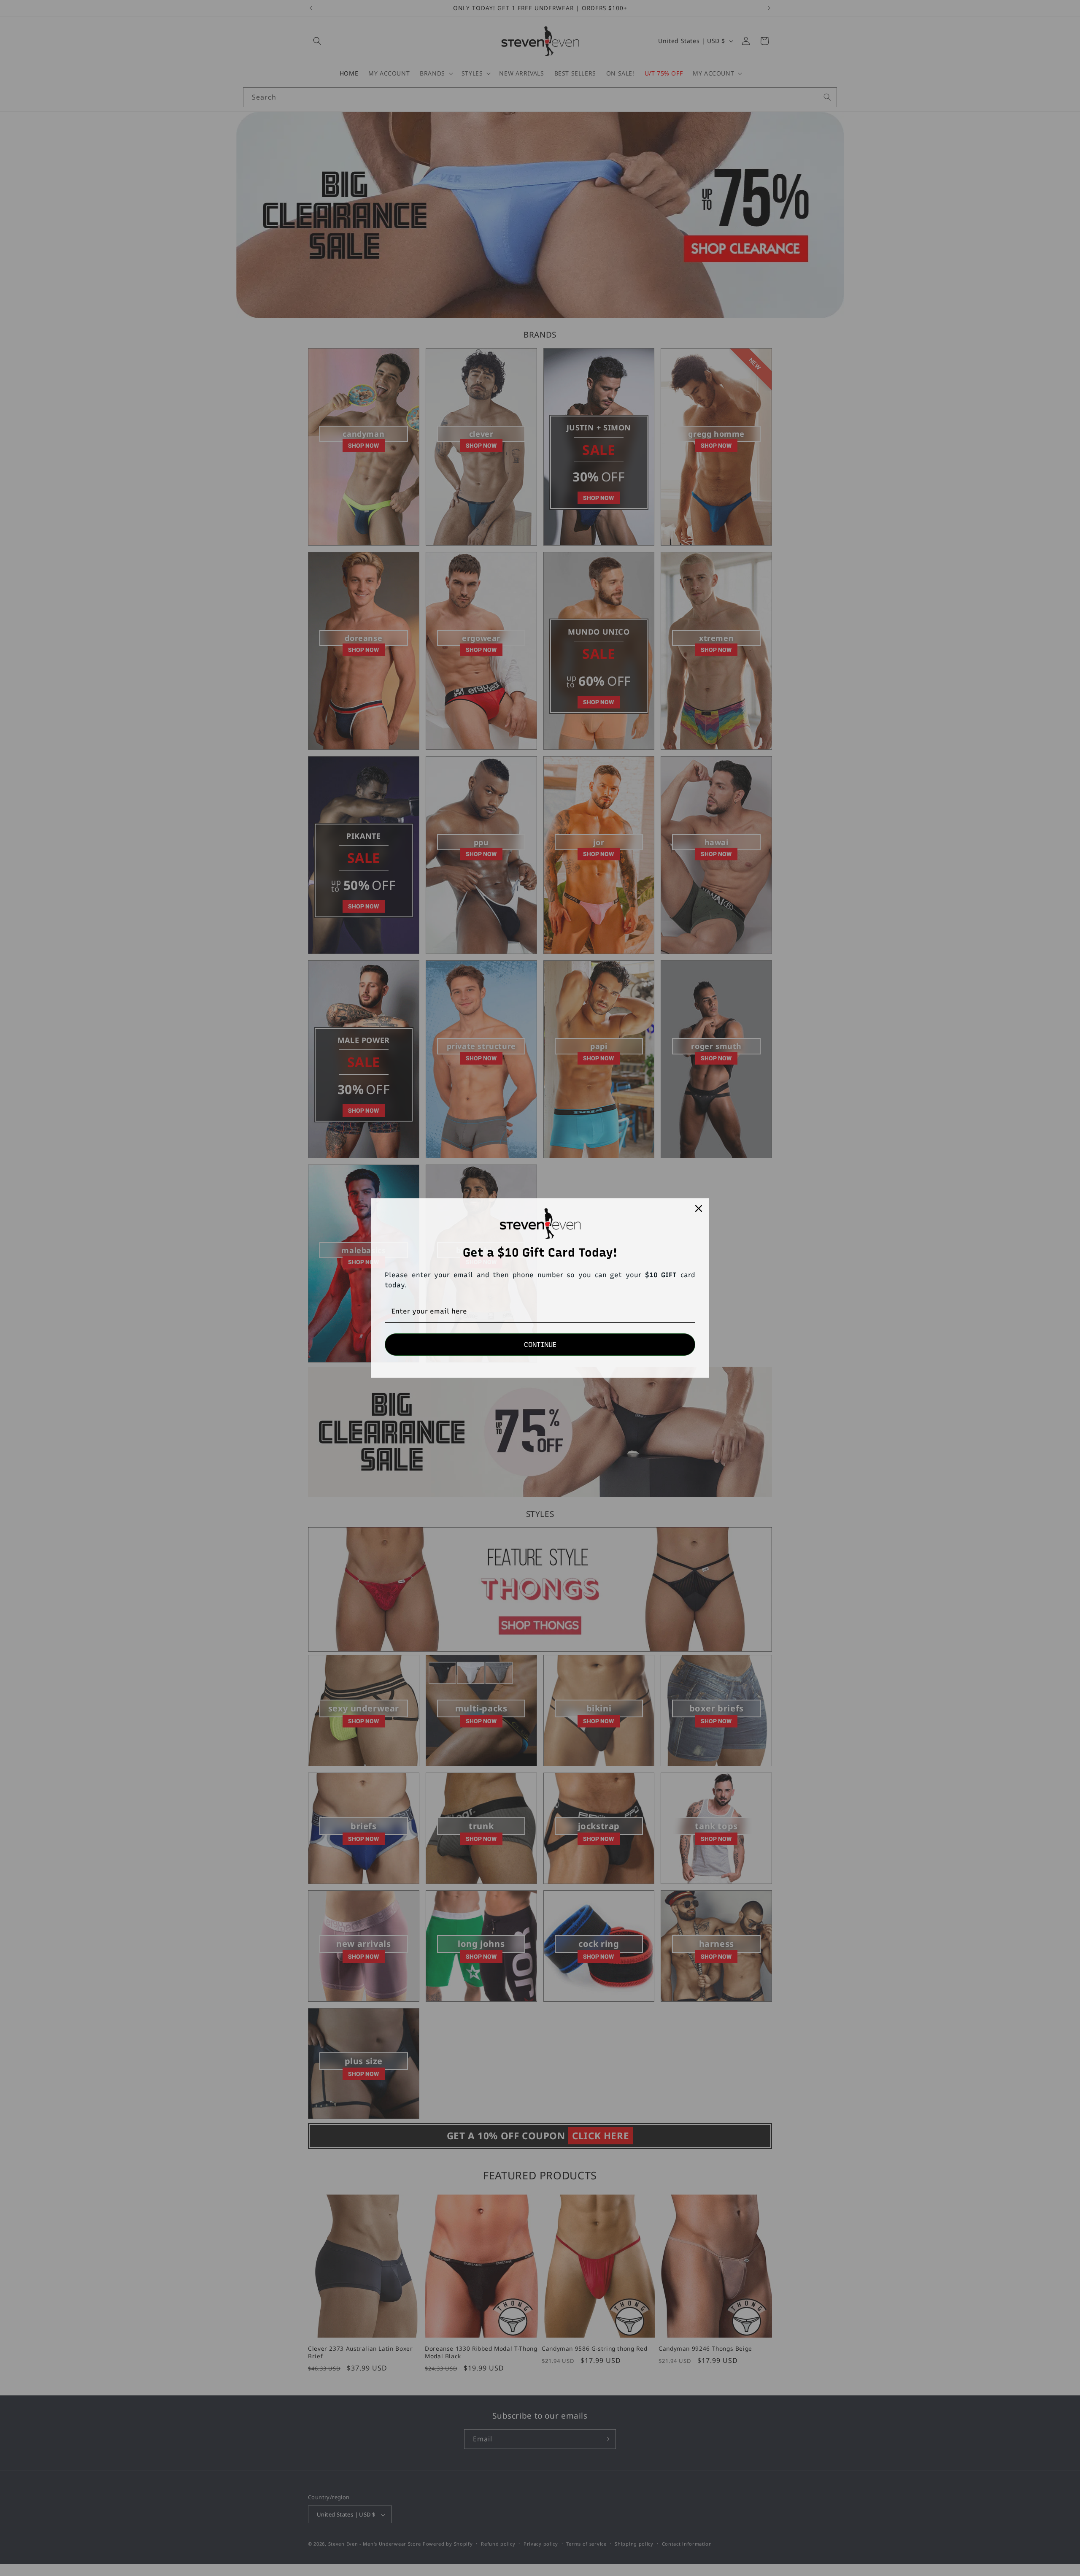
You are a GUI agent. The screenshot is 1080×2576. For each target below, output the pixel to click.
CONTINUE (540, 1345)
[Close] (699, 1208)
